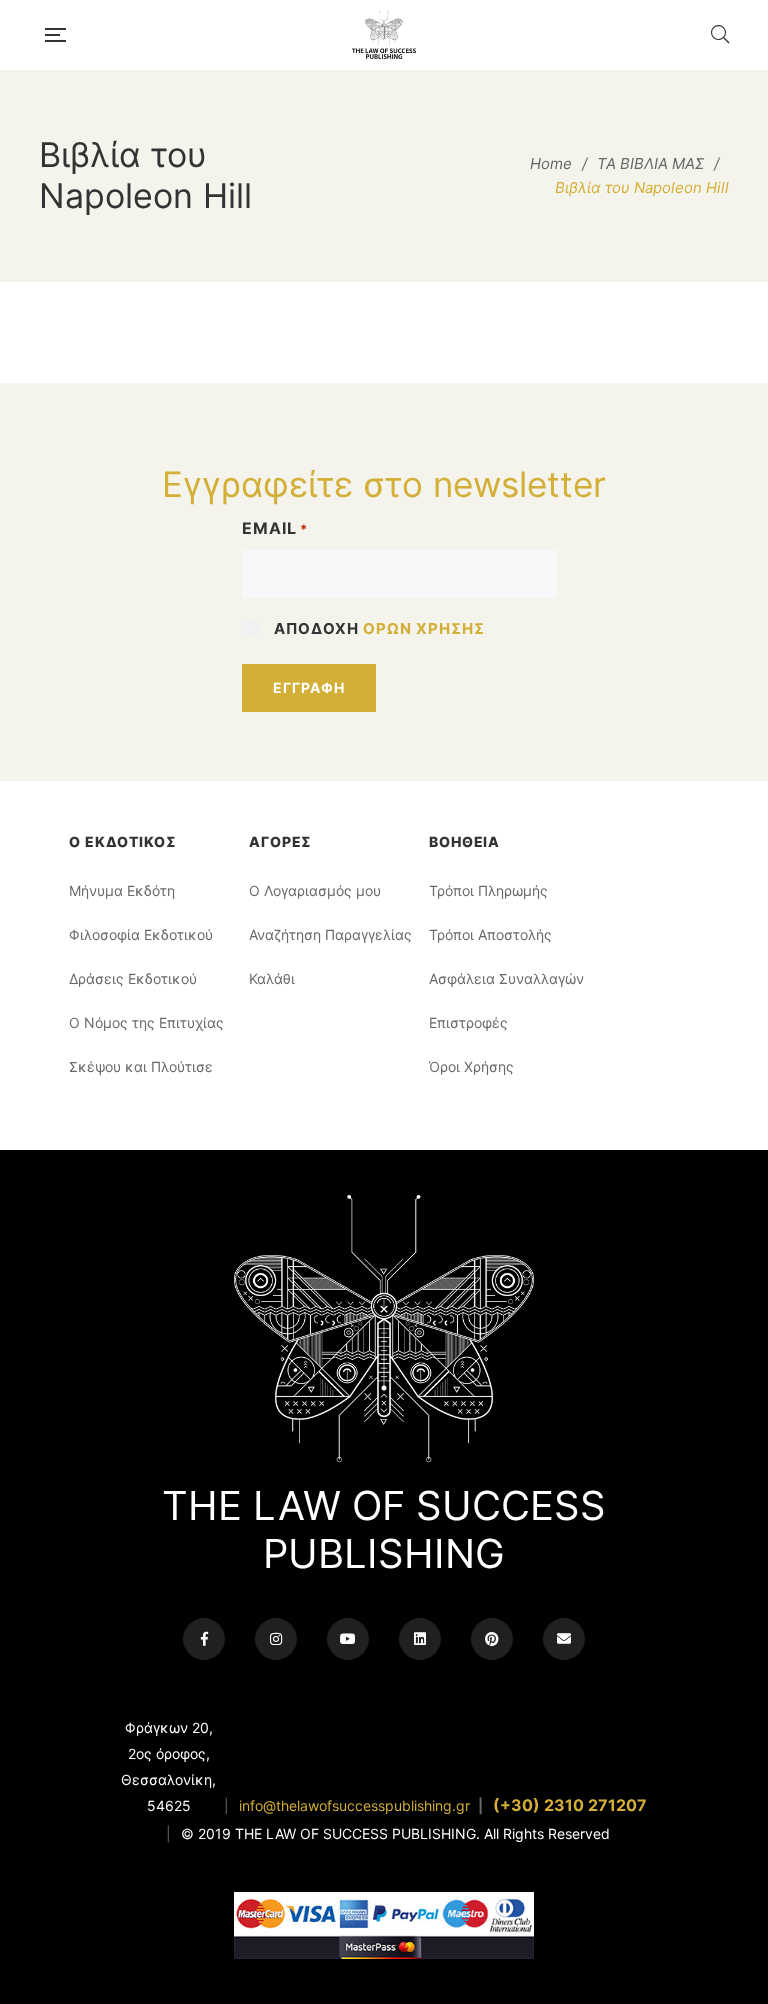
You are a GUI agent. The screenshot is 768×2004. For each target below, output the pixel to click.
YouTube (348, 1639)
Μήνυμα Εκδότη (122, 890)
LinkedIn (420, 1639)
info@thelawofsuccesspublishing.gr (354, 1805)
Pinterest (492, 1639)
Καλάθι (272, 978)
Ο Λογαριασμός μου (315, 890)
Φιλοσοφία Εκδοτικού (141, 934)
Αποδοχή (379, 628)
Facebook (204, 1639)
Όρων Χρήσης (424, 628)
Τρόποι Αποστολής (490, 934)
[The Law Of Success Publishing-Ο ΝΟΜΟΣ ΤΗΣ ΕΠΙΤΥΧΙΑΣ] (388, 34)
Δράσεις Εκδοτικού (133, 978)
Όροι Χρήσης (471, 1066)
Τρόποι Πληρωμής (488, 890)
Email (275, 528)
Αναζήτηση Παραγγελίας (324, 934)
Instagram (276, 1639)
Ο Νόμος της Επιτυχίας (144, 1022)
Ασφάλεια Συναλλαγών (504, 978)
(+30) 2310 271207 (570, 1805)
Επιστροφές (468, 1022)
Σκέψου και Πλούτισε (141, 1066)
